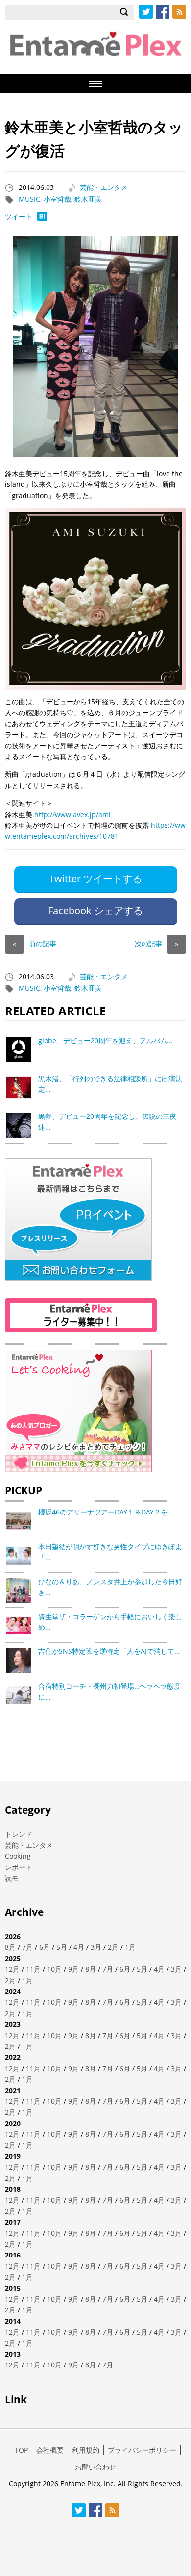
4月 (79, 1947)
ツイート (19, 217)
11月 (33, 1969)
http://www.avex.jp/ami (72, 814)
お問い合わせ (95, 2467)
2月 (113, 1947)
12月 (12, 1969)
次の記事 (156, 943)
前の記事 (35, 943)
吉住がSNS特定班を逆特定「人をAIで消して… (109, 1651)
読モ (12, 1878)
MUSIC (29, 199)
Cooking (18, 1856)
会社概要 (50, 2450)
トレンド (19, 1834)
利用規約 (86, 2450)
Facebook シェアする (95, 911)
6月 (45, 1947)
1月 (130, 1947)
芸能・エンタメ (104, 187)
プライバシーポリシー (142, 2450)
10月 (54, 1969)
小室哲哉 (57, 199)
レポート (19, 1867)
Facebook (163, 12)
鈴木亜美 (88, 199)
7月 (27, 1947)
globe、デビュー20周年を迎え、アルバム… (105, 1041)
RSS (179, 12)
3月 (96, 1947)
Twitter (146, 12)
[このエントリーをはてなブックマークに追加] (42, 219)
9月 (73, 1969)
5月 (62, 1947)
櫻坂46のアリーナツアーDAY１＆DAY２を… (106, 1512)
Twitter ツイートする (95, 879)
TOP (21, 2450)
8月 (10, 1947)
